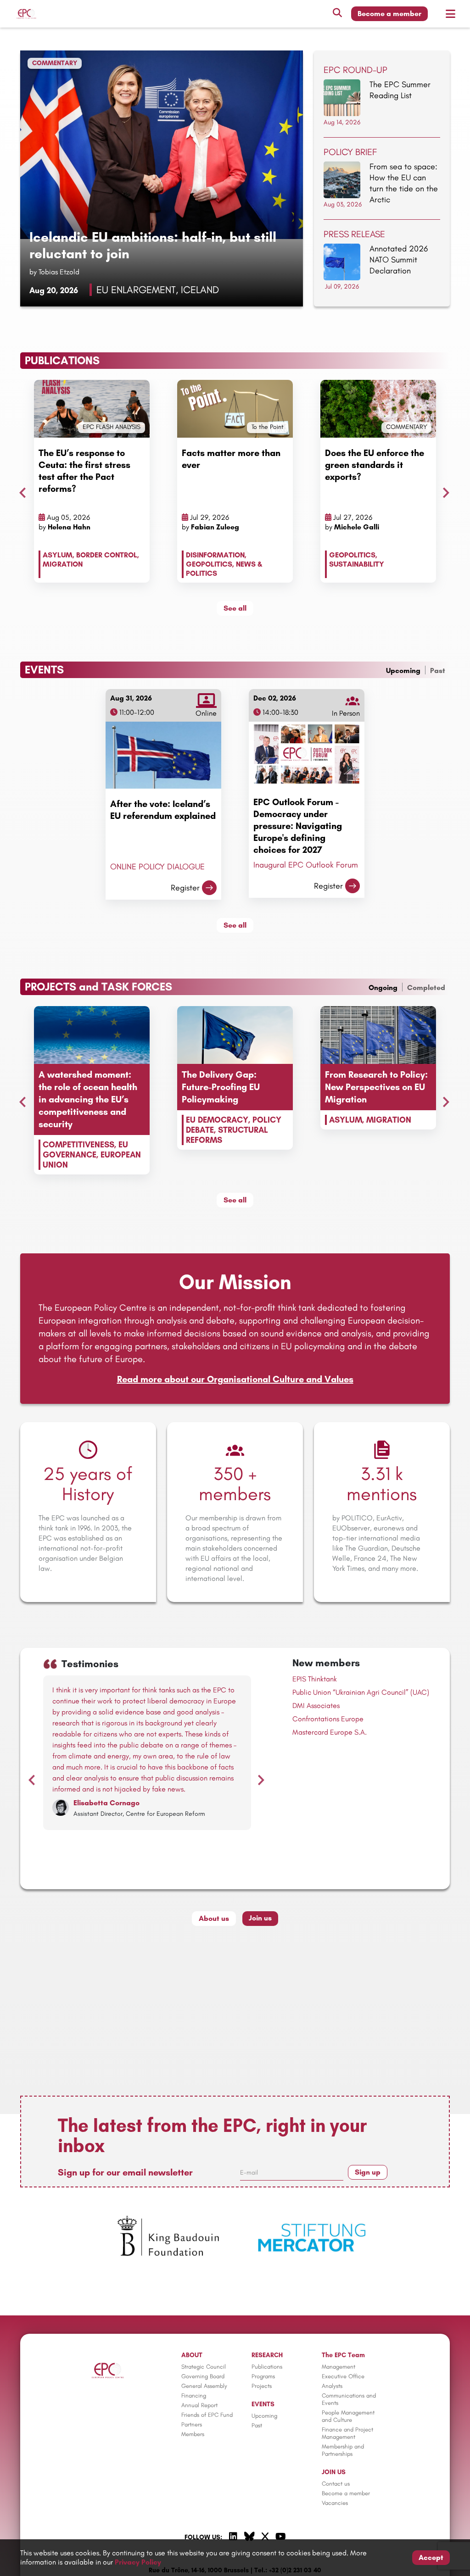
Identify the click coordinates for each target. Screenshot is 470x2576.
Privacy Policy (138, 2562)
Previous (20, 490)
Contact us (336, 2484)
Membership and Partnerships (343, 2450)
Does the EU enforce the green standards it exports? (375, 465)
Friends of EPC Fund (207, 2415)
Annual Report (199, 2405)
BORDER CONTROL (107, 555)
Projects (262, 2386)
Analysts (332, 2386)
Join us (260, 1918)
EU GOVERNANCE (85, 1150)
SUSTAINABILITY (357, 564)
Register (185, 888)
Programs (263, 2376)
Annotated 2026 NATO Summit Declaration (399, 260)
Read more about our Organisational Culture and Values (235, 1379)
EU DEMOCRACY (217, 1120)
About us (214, 1918)
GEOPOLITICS (209, 564)
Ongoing (383, 988)
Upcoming (403, 670)
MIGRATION (63, 564)
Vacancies (335, 2503)
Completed (426, 988)
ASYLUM (58, 555)
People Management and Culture (348, 2416)
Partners (192, 2424)
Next (444, 490)
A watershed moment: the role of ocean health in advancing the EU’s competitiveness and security (88, 1099)
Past (438, 670)
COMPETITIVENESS (78, 1145)
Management (339, 2367)
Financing (194, 2395)
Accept (431, 2557)
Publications (267, 2367)
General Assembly (204, 2386)
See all (235, 608)
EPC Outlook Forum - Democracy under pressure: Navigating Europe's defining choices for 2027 (298, 826)
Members (193, 2434)
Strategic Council (204, 2367)
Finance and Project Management (347, 2433)
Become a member (389, 14)
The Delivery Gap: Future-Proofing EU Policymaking (221, 1087)
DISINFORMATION (215, 555)
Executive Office (343, 2376)
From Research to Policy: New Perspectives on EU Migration (376, 1087)
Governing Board (203, 2376)
